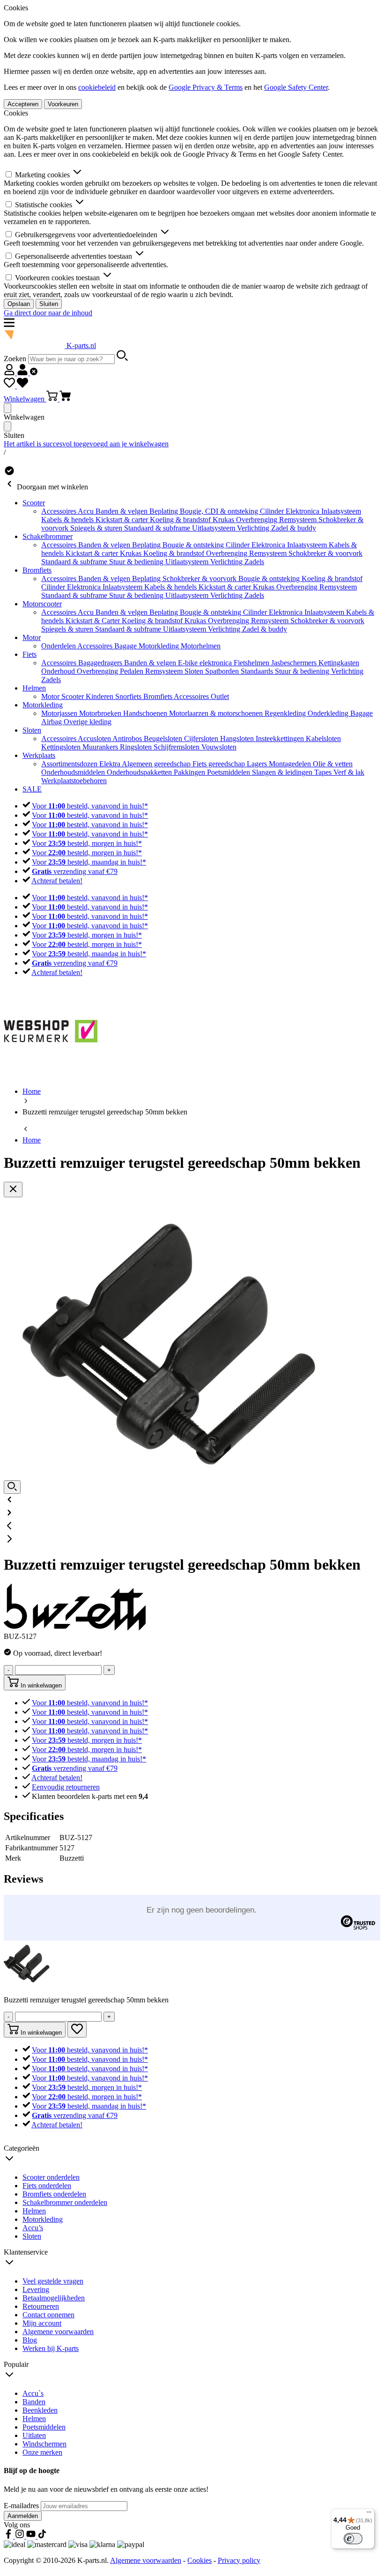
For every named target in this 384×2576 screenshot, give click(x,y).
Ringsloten (137, 747)
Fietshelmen (252, 663)
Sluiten (49, 304)
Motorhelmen (201, 646)
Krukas (224, 520)
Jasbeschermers (295, 663)
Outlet (220, 696)
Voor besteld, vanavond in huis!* (90, 806)
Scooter (34, 503)
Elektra (111, 764)
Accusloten (95, 739)
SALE (32, 789)
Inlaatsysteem (341, 511)
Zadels (254, 562)
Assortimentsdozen (70, 764)
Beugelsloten (164, 739)
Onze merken (42, 2452)
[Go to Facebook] (9, 2536)
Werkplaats (39, 755)
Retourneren (41, 2306)
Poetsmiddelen (229, 772)
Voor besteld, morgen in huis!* (87, 843)
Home (32, 1140)
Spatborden (223, 671)
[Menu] (369, 2514)
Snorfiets (129, 696)
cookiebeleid (97, 87)
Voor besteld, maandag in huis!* (89, 862)
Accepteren (23, 104)
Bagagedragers (101, 663)
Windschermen (44, 2444)
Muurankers (101, 747)
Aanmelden (23, 2516)
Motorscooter (42, 604)
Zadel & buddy (294, 528)
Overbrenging (258, 520)
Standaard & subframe (158, 528)
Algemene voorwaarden (58, 2332)
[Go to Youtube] (32, 2536)
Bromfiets (37, 570)
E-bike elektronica (206, 663)
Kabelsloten (323, 739)
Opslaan (19, 304)
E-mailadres (22, 2506)
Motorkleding (160, 646)
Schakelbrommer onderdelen (65, 2202)
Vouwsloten (219, 747)
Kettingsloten (62, 747)
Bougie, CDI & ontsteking (220, 511)
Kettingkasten (339, 663)
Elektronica (303, 511)
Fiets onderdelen (47, 2186)
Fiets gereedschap (220, 764)
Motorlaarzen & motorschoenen (217, 713)
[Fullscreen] (12, 1487)
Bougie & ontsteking (194, 545)
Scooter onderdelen (51, 2177)
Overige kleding (88, 722)
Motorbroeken (101, 713)
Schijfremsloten (177, 747)
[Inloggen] (21, 373)
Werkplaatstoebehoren (74, 781)
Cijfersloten (202, 739)
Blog (30, 2340)
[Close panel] (7, 408)
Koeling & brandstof (181, 520)
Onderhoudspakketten (140, 772)
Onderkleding (329, 713)
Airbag (52, 722)
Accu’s (33, 2228)
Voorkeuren (63, 104)
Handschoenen (146, 713)
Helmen (34, 688)
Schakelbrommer (48, 536)
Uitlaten (34, 2435)
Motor (32, 637)
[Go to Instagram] (21, 2536)
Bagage (126, 646)
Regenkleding (286, 713)
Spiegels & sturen (97, 528)
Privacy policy (239, 2560)
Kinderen (100, 696)
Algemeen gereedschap (157, 764)
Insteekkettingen (281, 739)
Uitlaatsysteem (214, 528)
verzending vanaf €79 (75, 871)
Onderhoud (59, 671)
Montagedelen (291, 764)
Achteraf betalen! (57, 881)
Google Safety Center (296, 87)
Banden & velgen (122, 511)
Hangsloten (238, 739)
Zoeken (16, 359)
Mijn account (42, 2323)
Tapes (324, 772)
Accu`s (33, 2393)
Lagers (258, 764)
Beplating (165, 511)
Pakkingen (190, 772)
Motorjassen (60, 713)
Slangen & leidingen (283, 772)
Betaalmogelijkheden (54, 2298)
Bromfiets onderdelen (54, 2194)
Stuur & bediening (137, 562)
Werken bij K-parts (51, 2348)
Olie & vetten (333, 764)
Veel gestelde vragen (53, 2281)
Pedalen (133, 671)
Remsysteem (299, 520)
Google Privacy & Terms (206, 87)
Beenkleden (40, 2410)
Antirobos (128, 739)
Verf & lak (349, 772)
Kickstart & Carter (94, 621)
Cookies (199, 2560)
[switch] (353, 2539)
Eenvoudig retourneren (66, 1787)
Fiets (30, 654)
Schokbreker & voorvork (325, 553)
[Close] (13, 1190)
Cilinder (273, 511)
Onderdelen (59, 646)
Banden (34, 2402)
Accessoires (59, 511)
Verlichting (254, 528)
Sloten (195, 671)
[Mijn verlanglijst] (16, 386)
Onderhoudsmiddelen (74, 772)
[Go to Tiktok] (42, 2536)
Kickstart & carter (123, 520)
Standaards (258, 671)
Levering (36, 2289)
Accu (87, 511)
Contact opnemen (48, 2315)
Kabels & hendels (68, 520)
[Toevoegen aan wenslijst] (77, 2030)
